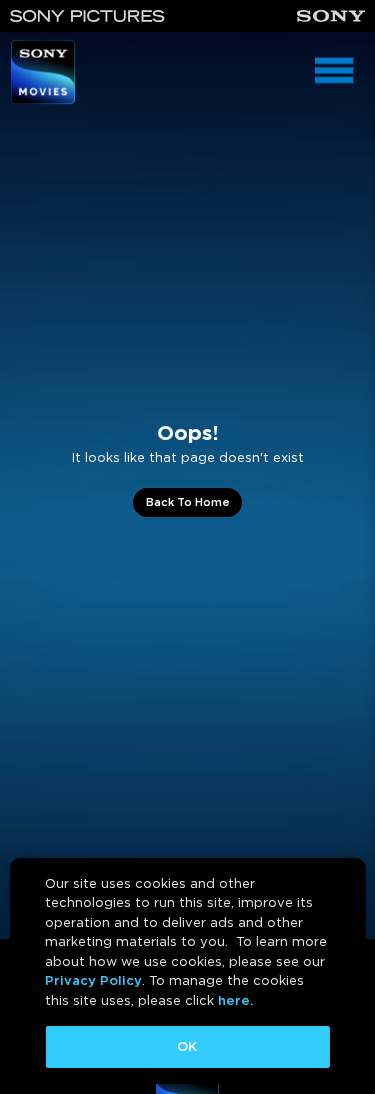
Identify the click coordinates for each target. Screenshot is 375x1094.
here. (235, 1000)
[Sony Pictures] (87, 16)
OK (187, 1046)
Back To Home (188, 502)
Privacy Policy (93, 980)
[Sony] (331, 16)
